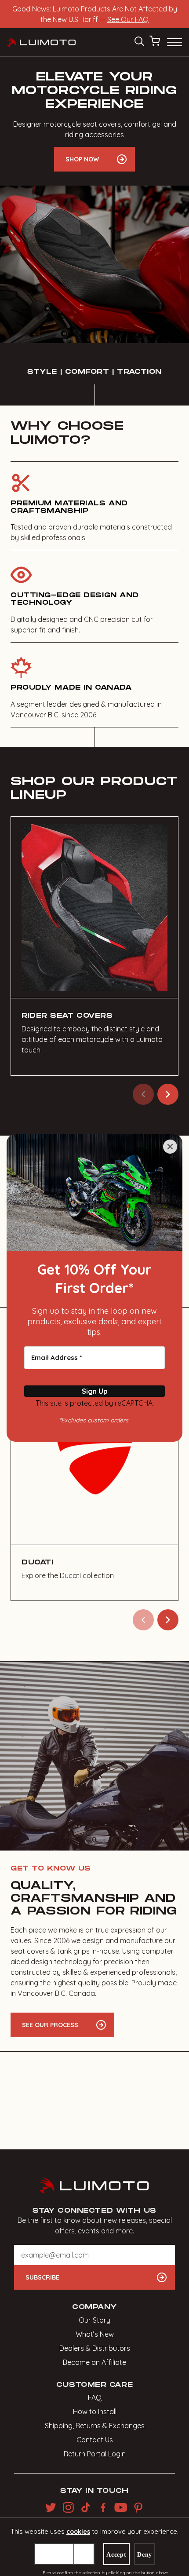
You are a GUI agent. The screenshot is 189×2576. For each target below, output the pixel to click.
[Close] (170, 1147)
